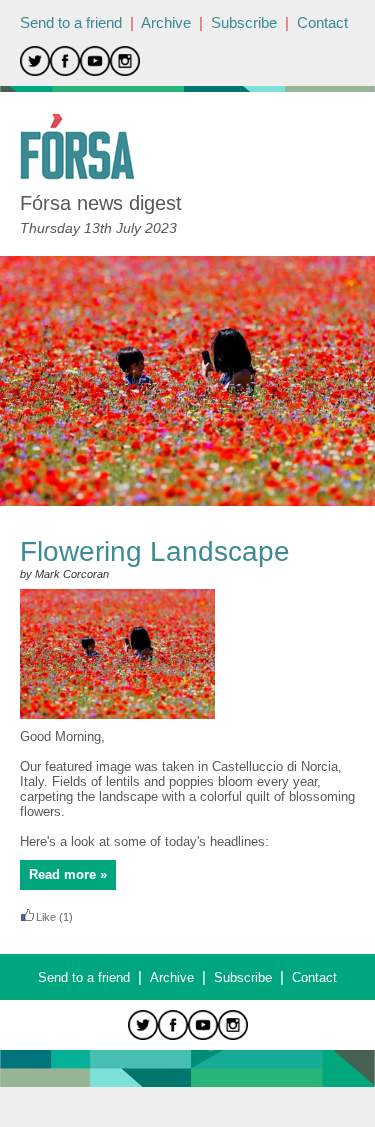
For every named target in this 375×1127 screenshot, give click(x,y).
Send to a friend (71, 22)
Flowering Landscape (155, 551)
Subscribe (244, 22)
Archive (166, 22)
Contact (322, 22)
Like (46, 917)
